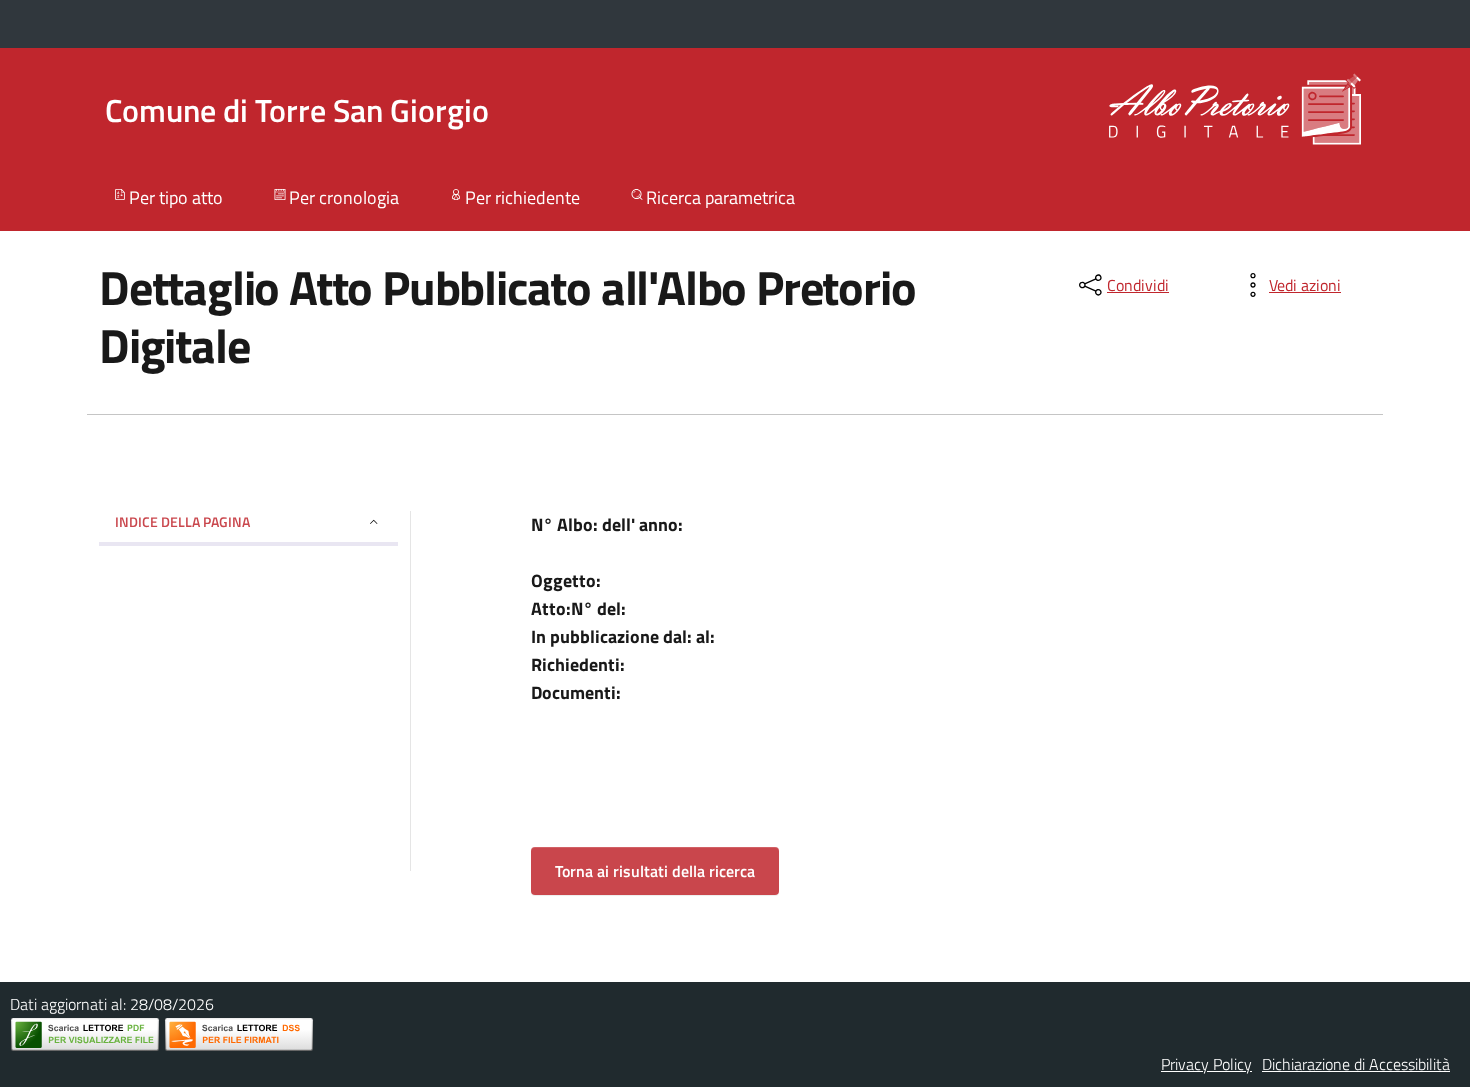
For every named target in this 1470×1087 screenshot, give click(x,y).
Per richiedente (522, 197)
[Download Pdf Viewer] (85, 1034)
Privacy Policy (1206, 1064)
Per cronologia (344, 197)
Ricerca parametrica (720, 197)
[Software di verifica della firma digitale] (239, 1034)
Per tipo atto (176, 197)
